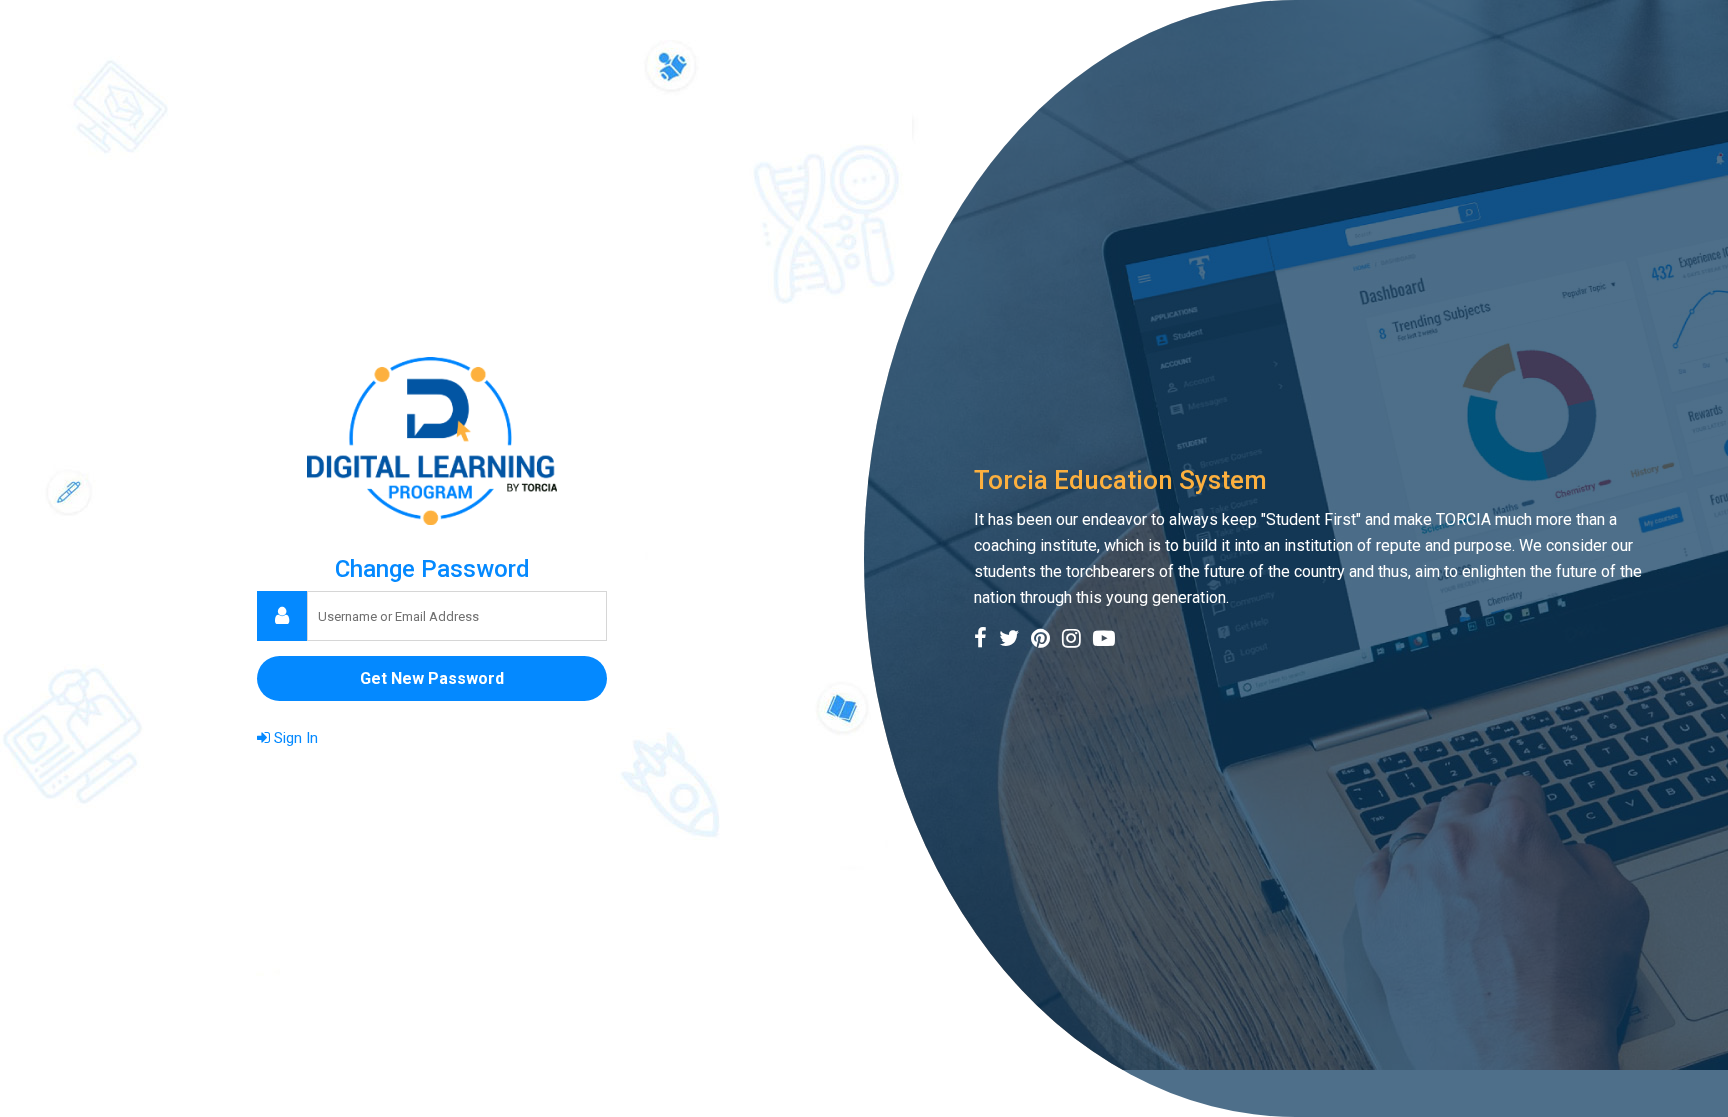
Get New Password (432, 678)
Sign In (294, 738)
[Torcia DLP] (432, 441)
